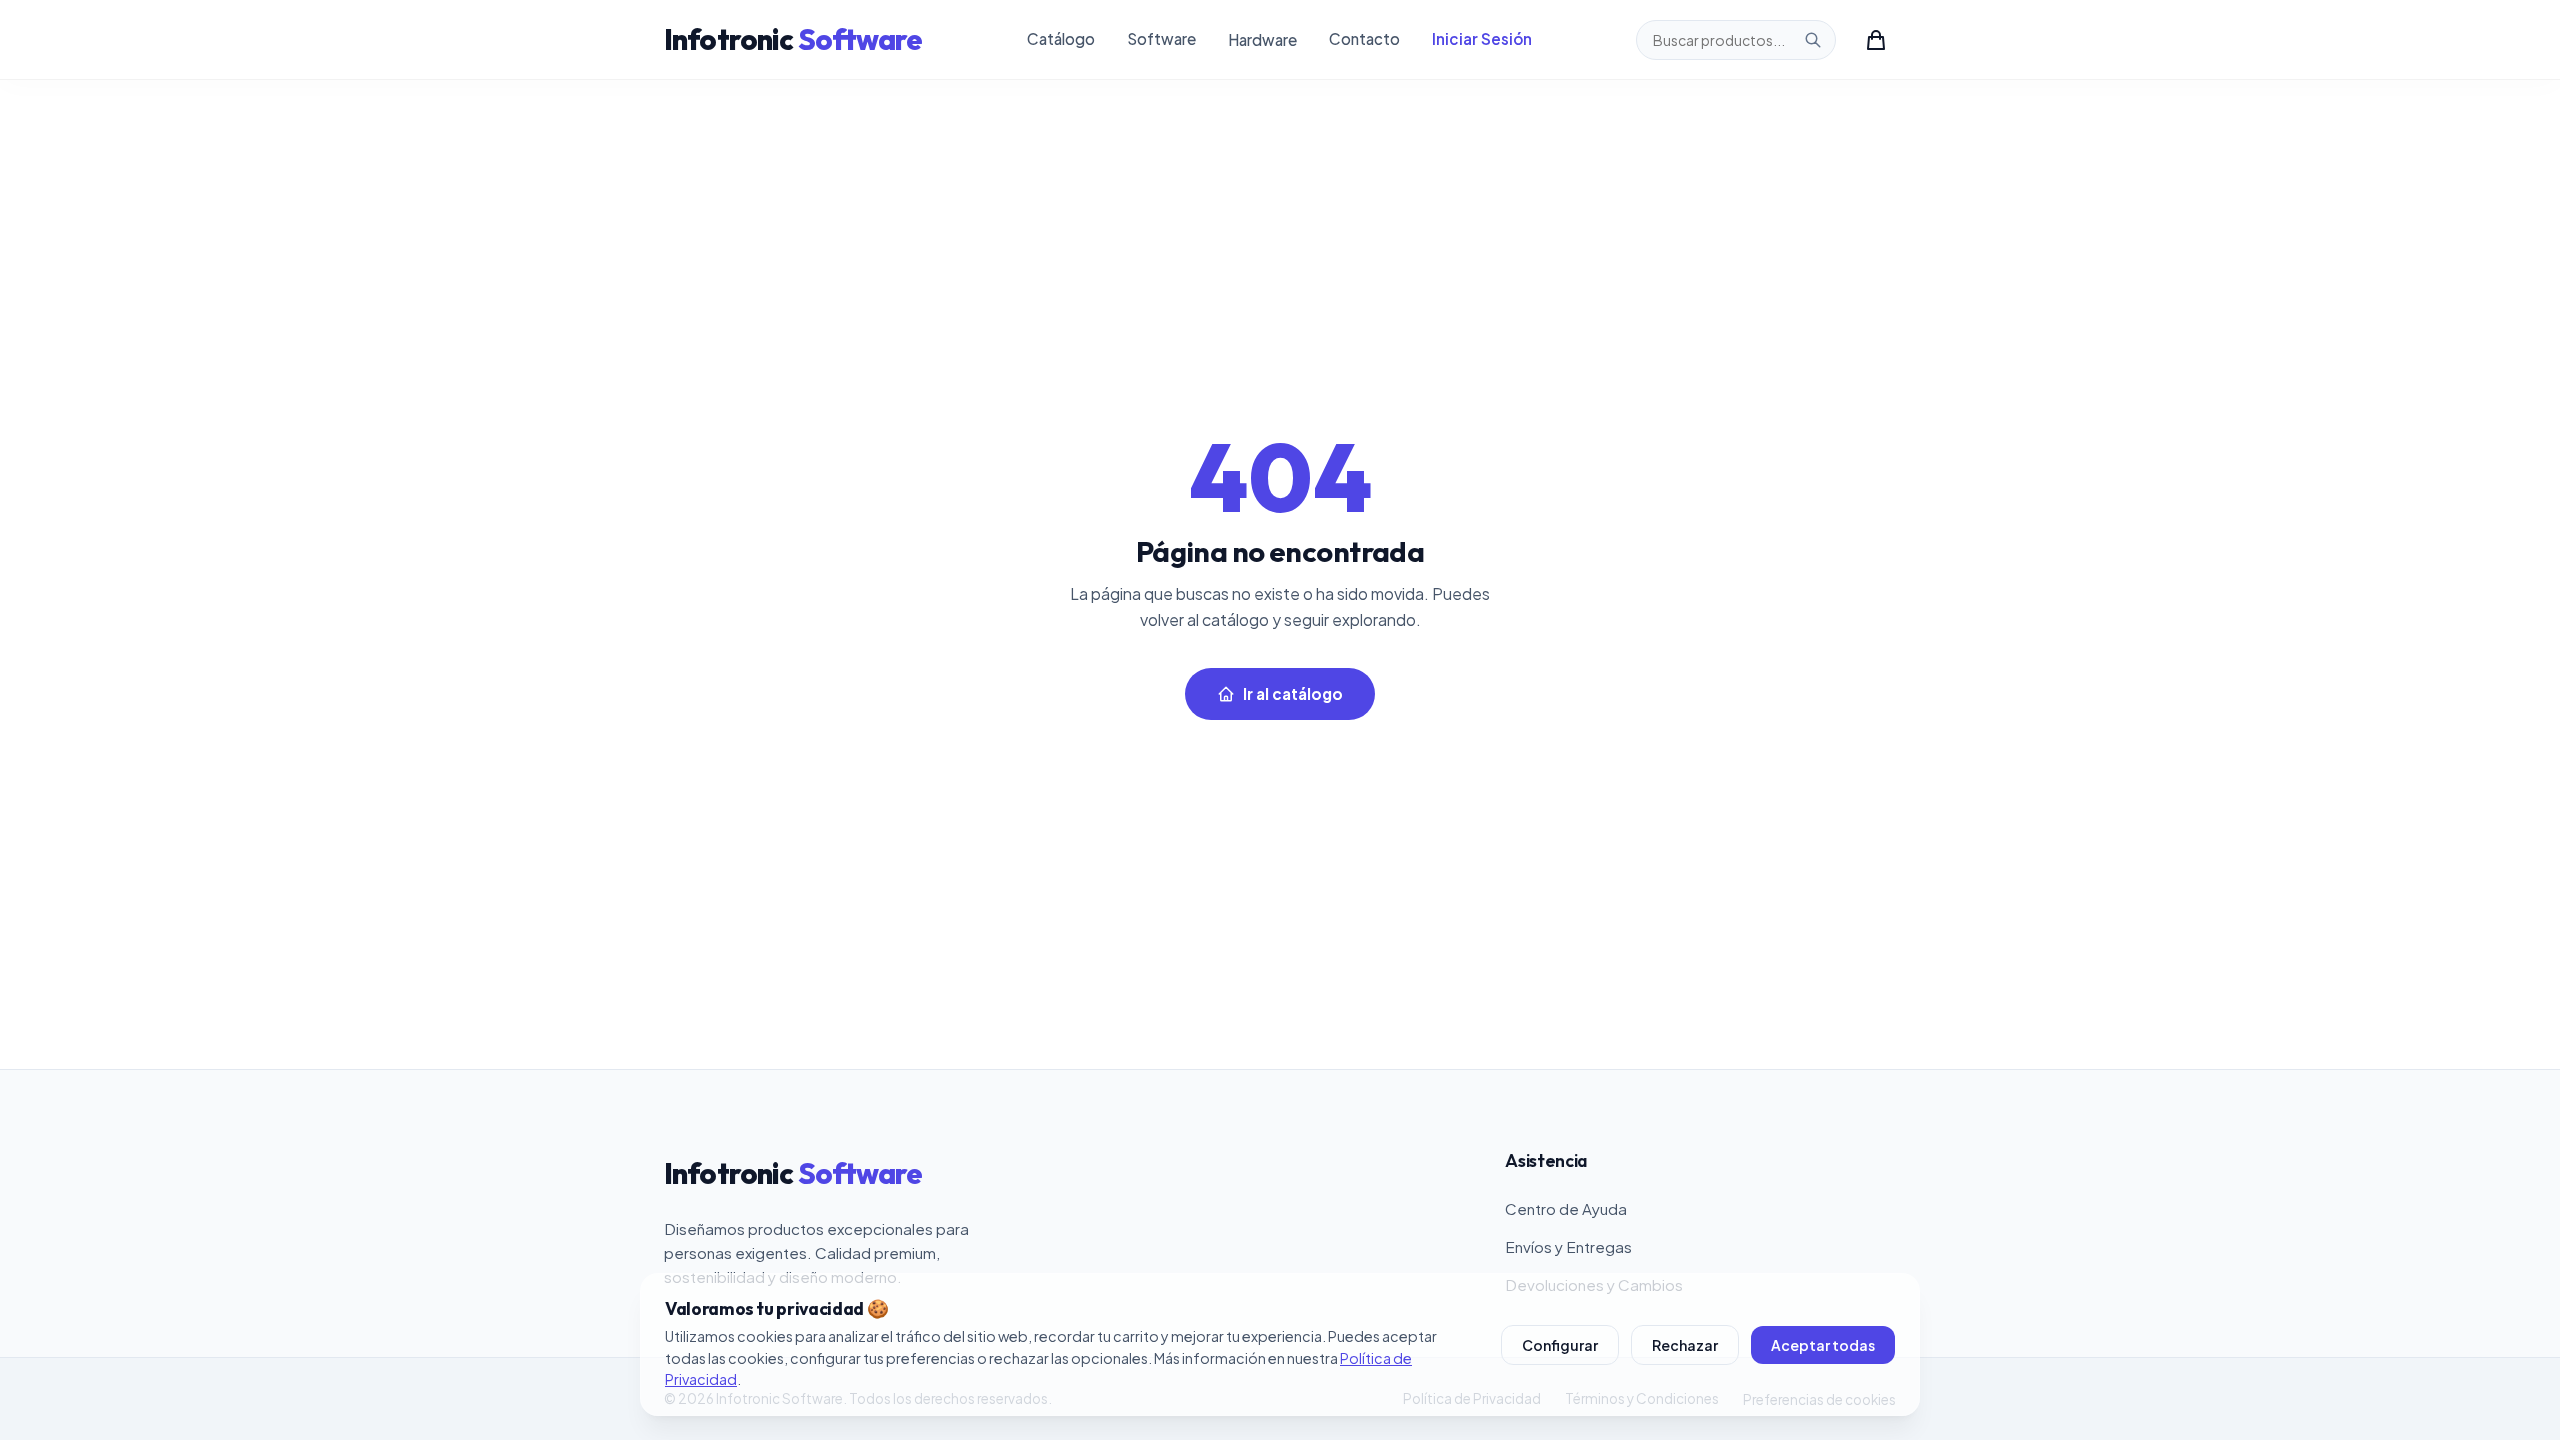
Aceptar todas (1823, 1345)
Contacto (1364, 38)
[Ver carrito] (1876, 40)
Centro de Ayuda (1566, 1208)
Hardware (1262, 39)
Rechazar (1685, 1345)
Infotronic (793, 39)
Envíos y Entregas (1568, 1246)
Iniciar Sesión (1482, 38)
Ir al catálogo (1293, 693)
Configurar (1560, 1345)
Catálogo (1061, 38)
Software (1161, 38)
